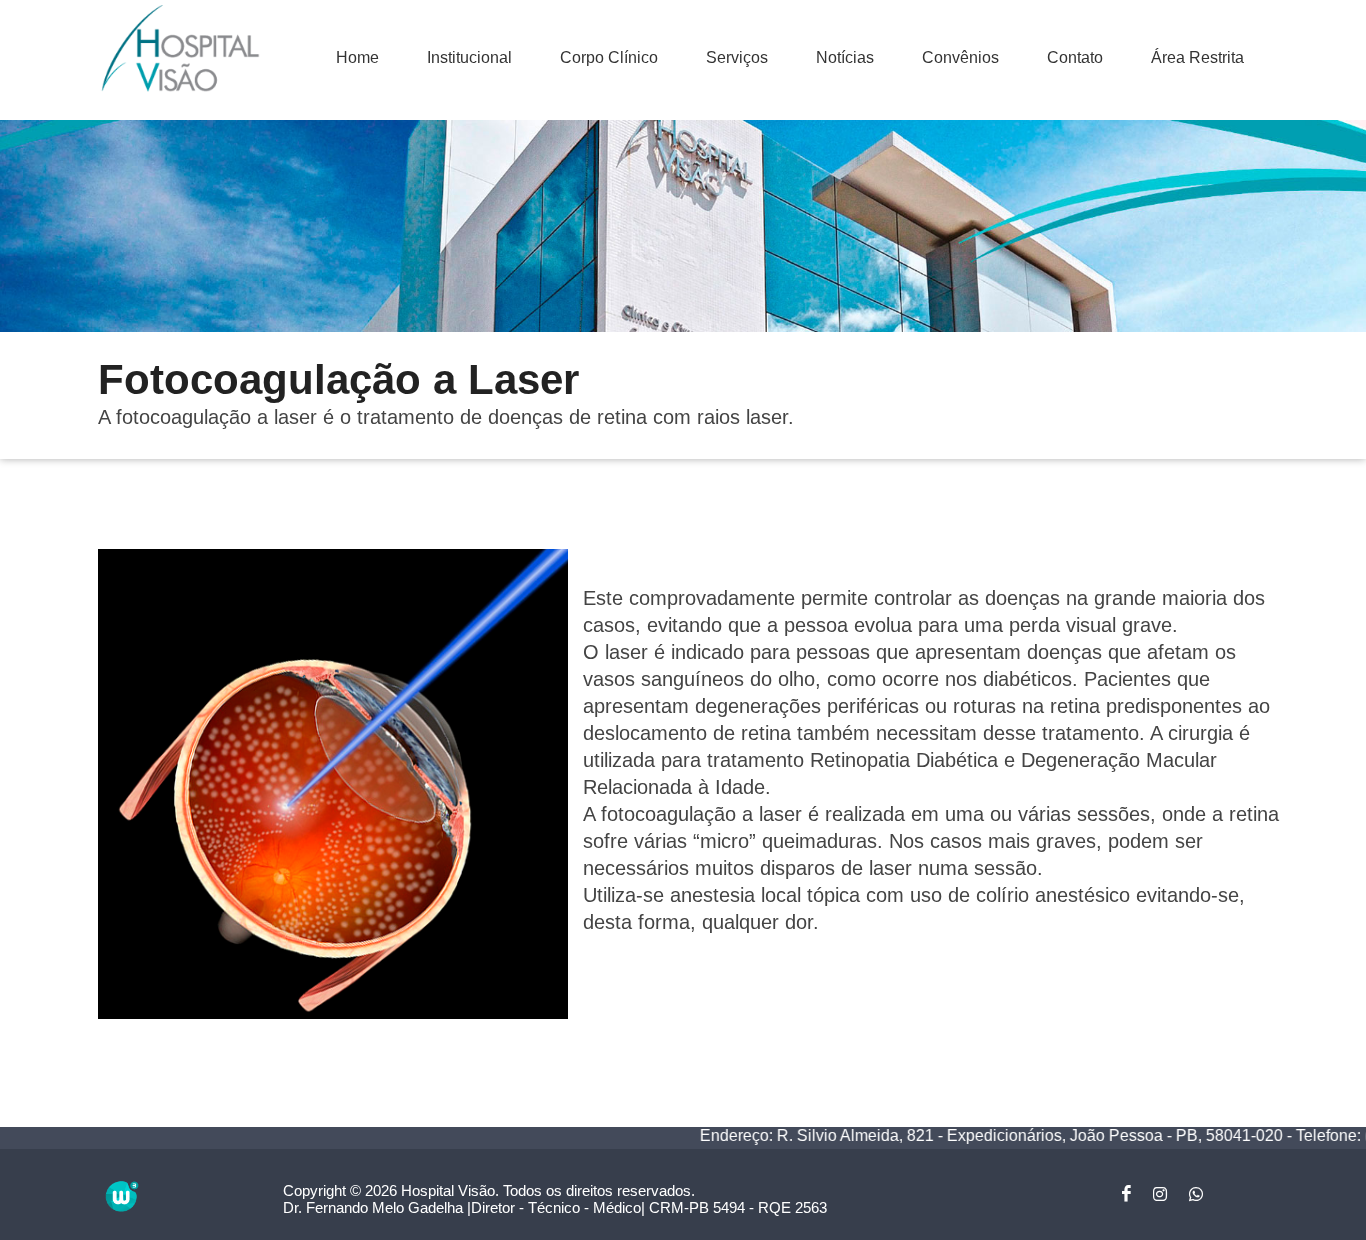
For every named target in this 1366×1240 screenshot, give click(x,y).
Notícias (845, 57)
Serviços (737, 57)
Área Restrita (1197, 57)
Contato (1075, 57)
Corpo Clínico (609, 57)
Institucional (469, 57)
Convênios (960, 57)
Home (357, 57)
